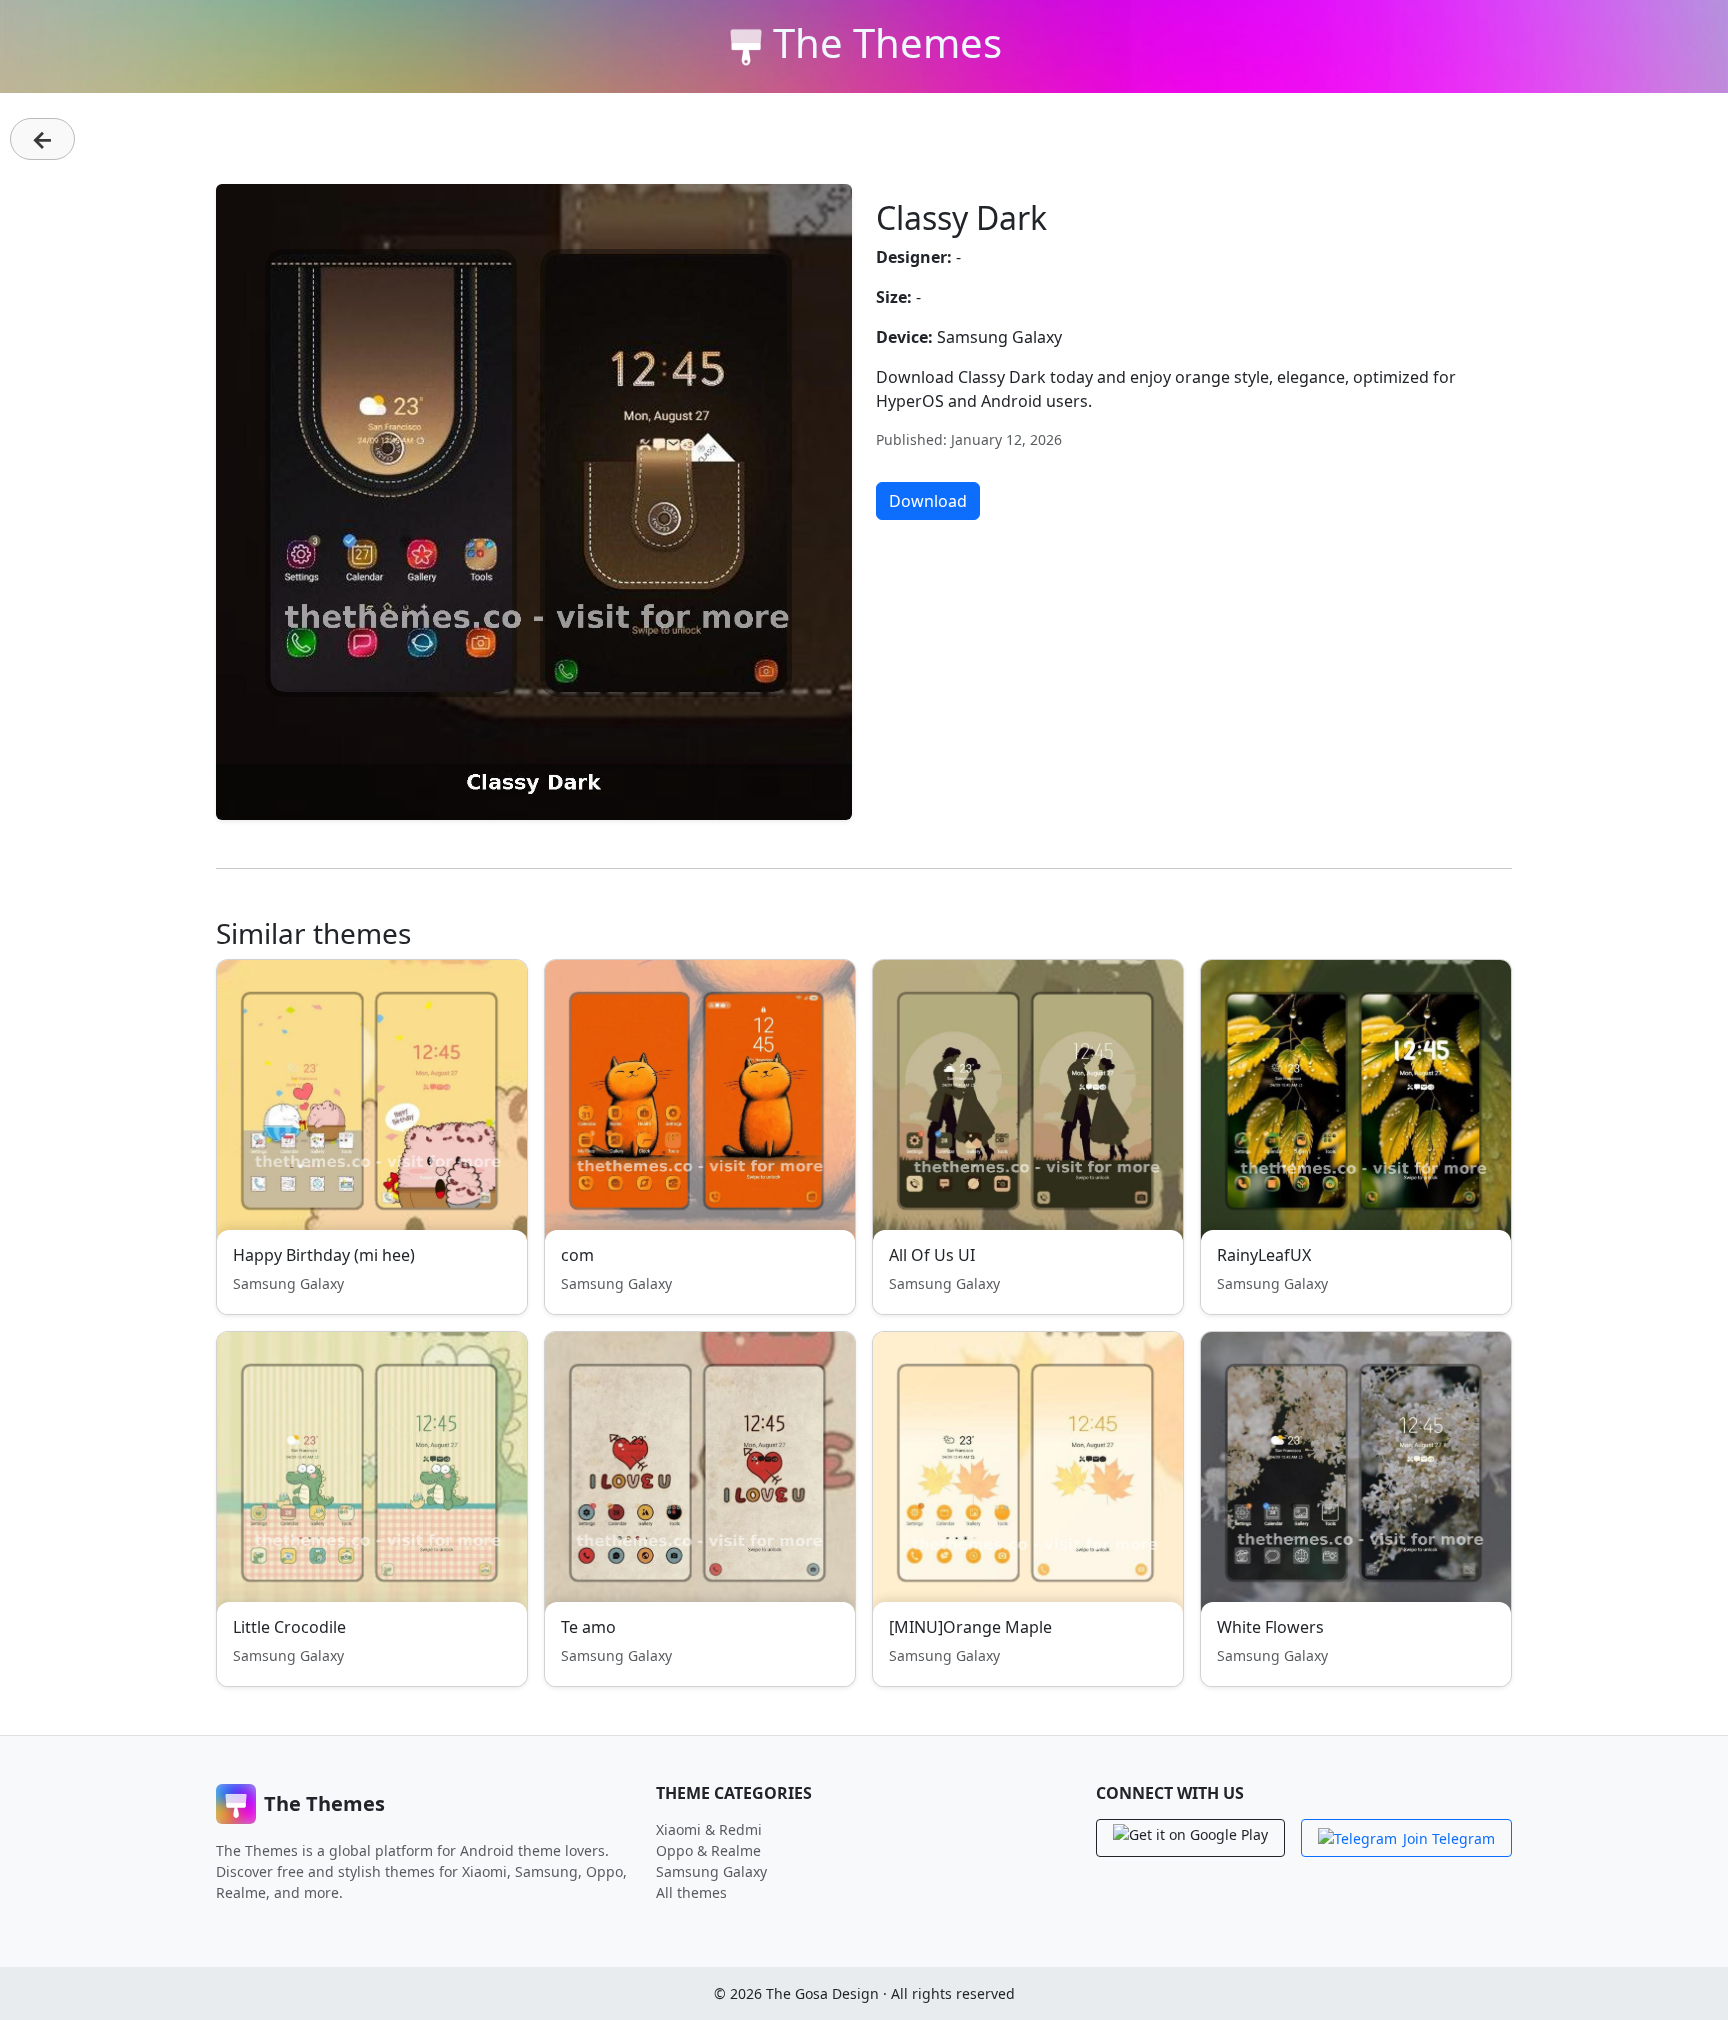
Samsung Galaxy (711, 1871)
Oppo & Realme (708, 1850)
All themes (691, 1892)
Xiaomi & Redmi (709, 1829)
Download (928, 501)
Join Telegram (1449, 1838)
